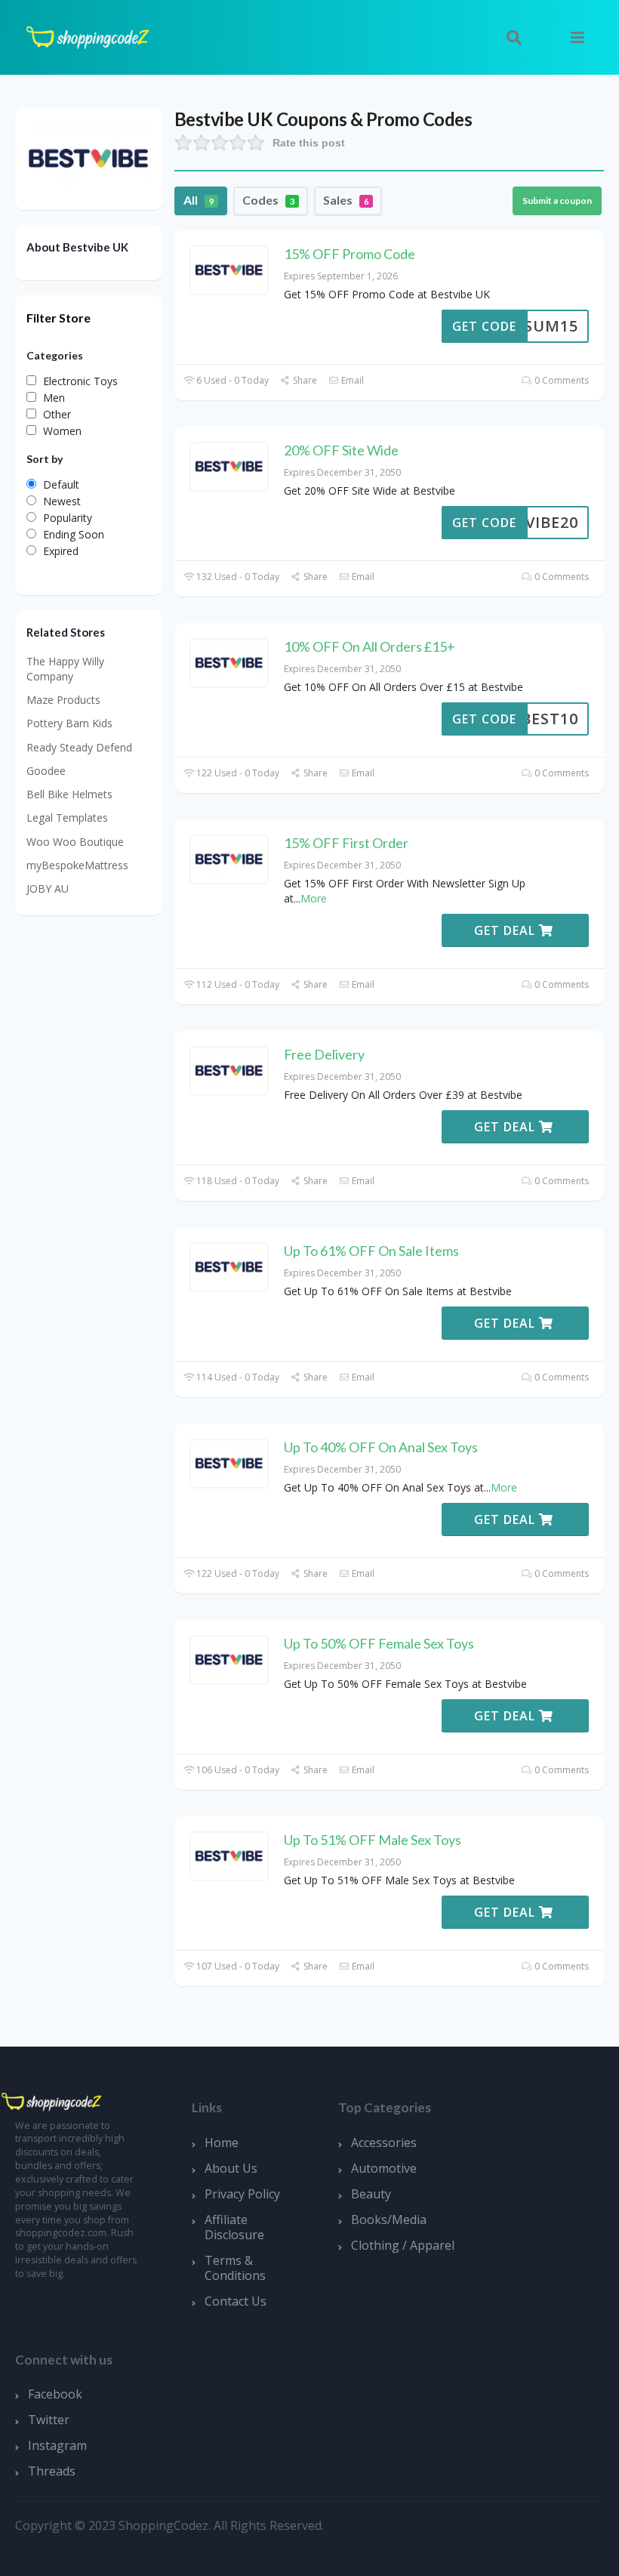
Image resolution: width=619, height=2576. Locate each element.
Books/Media (389, 2220)
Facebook (55, 2394)
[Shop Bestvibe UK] (89, 157)
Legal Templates (67, 818)
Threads (52, 2471)
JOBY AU (48, 888)
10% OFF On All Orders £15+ (370, 646)
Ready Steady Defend (79, 747)
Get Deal (507, 930)
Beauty (371, 2194)
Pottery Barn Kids (69, 723)
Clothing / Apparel (403, 2245)
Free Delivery (324, 1054)
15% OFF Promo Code (350, 254)
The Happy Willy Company (65, 669)
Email (351, 380)
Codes (268, 200)
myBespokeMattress (77, 865)
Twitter (49, 2420)
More (314, 898)
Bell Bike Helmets (69, 794)
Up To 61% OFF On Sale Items (371, 1251)
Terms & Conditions (235, 2268)
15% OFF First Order (346, 843)
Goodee (46, 771)
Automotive (384, 2168)
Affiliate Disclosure (234, 2227)
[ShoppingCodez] (88, 36)
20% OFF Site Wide (341, 450)
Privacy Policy (242, 2194)
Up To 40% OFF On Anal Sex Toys (381, 1447)
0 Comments (560, 380)
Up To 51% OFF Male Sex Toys (373, 1840)
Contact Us (236, 2301)
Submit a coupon (557, 201)
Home (222, 2143)
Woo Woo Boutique (75, 842)
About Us (231, 2168)
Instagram (57, 2445)
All (199, 200)
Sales (346, 200)
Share (304, 380)
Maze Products (63, 700)
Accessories (384, 2143)
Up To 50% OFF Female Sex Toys (379, 1643)
